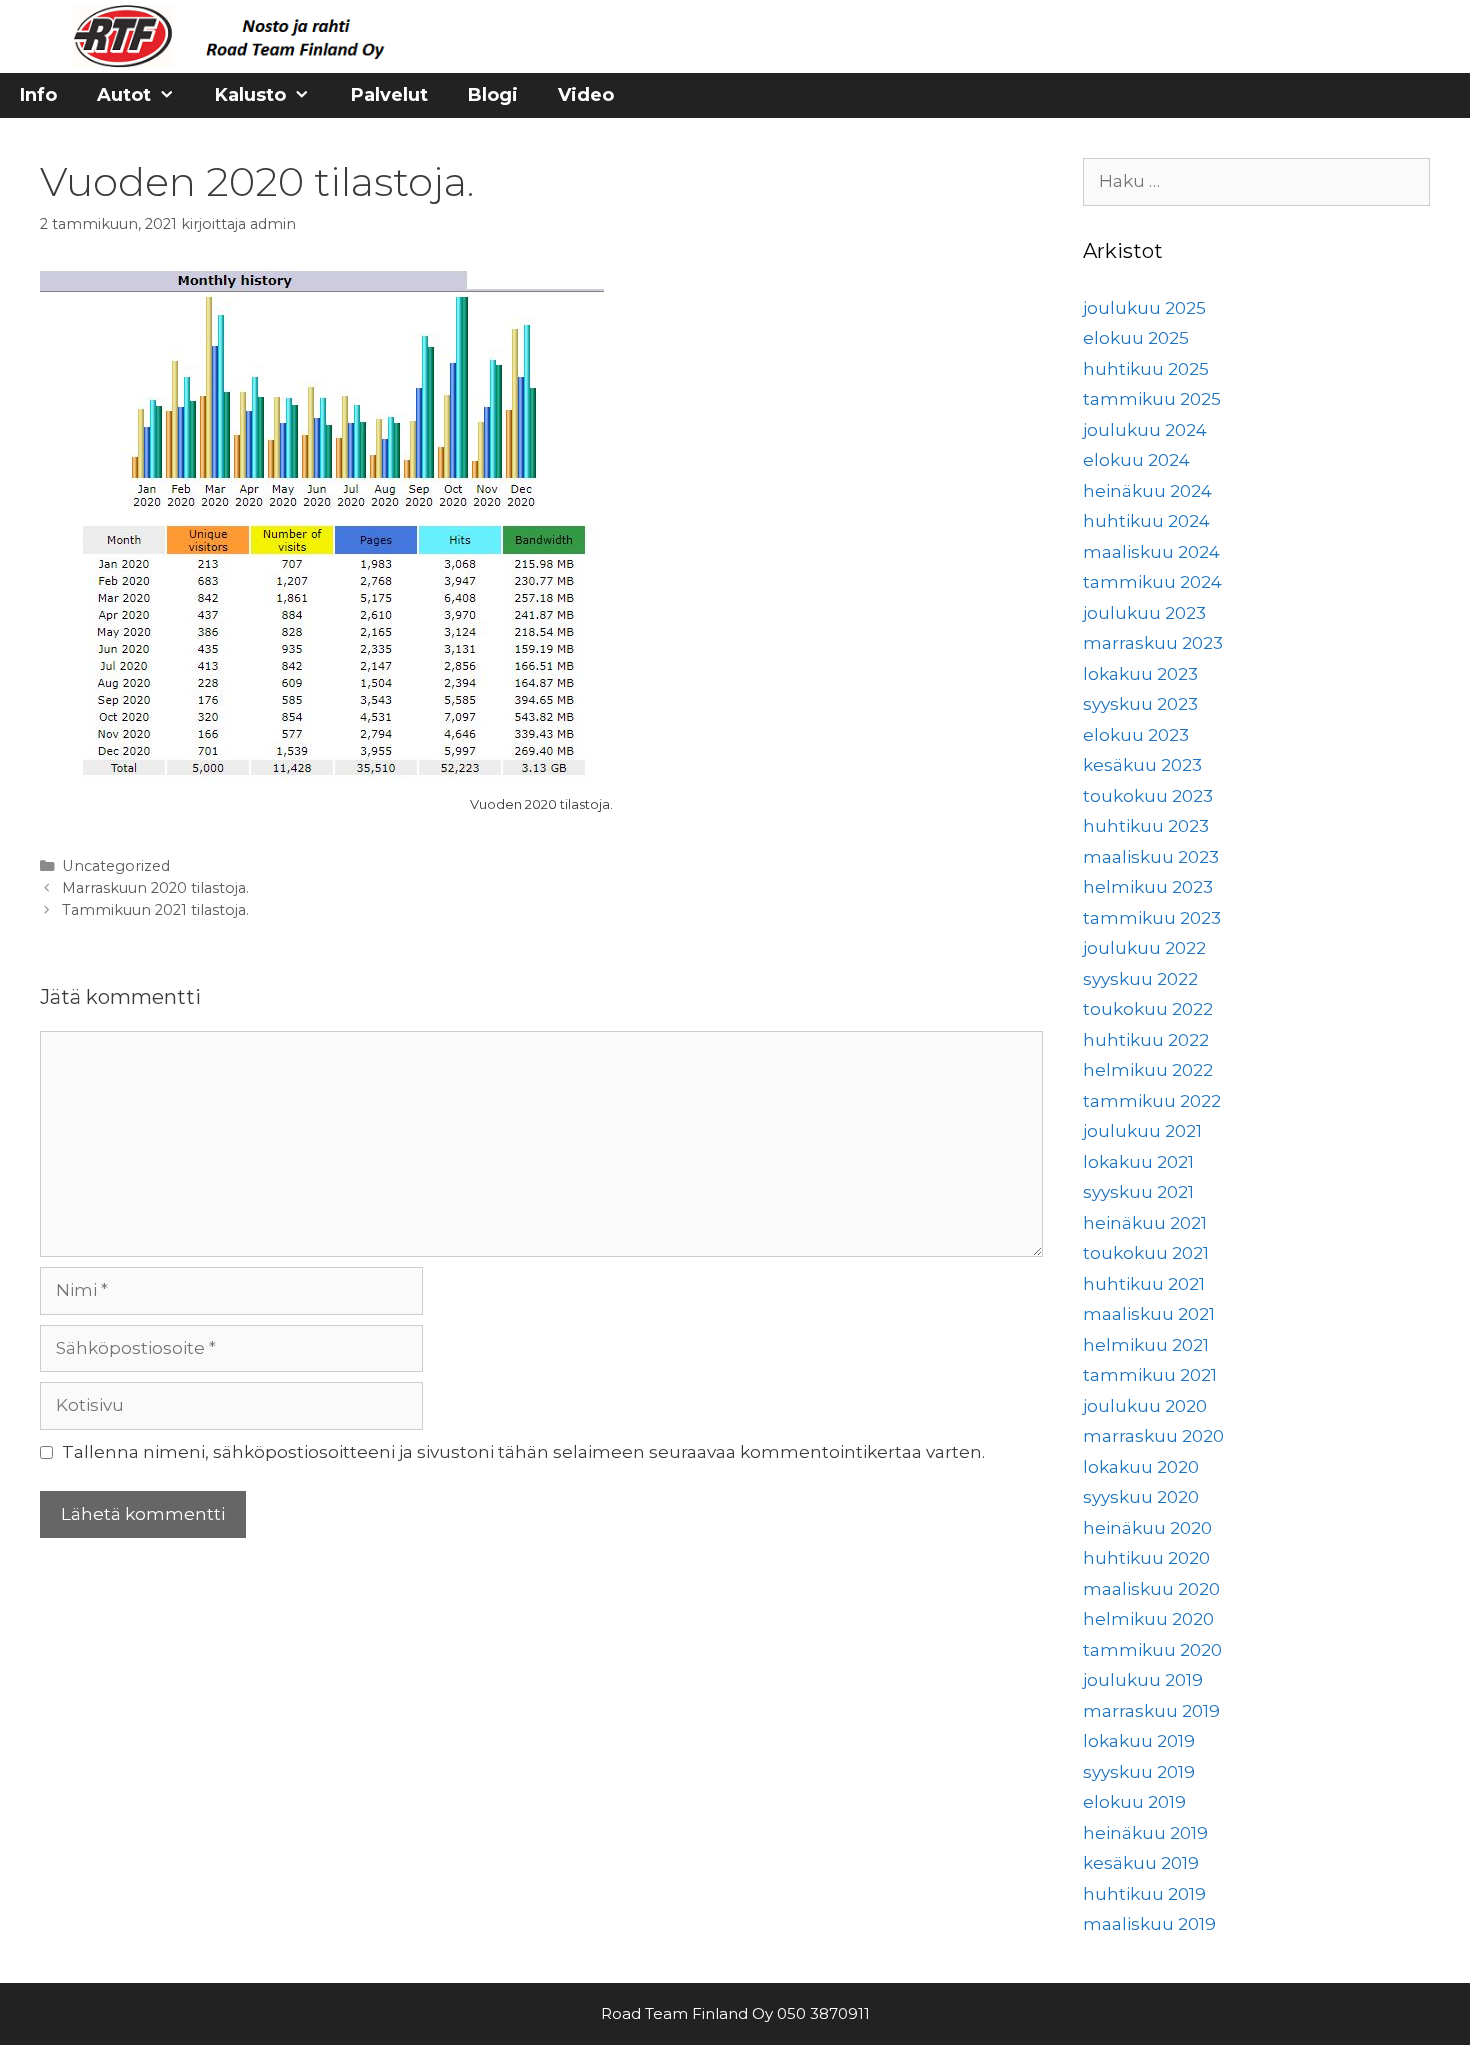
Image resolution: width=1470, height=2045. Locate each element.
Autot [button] (124, 95)
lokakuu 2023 (1140, 674)
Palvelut (389, 95)
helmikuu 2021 (1146, 1345)
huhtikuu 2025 (1146, 369)
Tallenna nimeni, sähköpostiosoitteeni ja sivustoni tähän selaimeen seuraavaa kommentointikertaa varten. (523, 1452)
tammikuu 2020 (1152, 1650)
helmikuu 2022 (1148, 1070)
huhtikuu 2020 (1146, 1558)
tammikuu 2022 (1152, 1101)
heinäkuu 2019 (1145, 1833)
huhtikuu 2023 (1146, 826)
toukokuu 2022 (1148, 1009)
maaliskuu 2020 (1151, 1589)
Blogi (493, 95)
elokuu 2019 (1134, 1802)
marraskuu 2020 (1153, 1436)
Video (586, 95)
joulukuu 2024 (1145, 430)
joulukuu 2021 (1142, 1131)
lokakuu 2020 (1141, 1467)
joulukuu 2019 (1143, 1680)
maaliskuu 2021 (1149, 1314)
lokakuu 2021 (1138, 1162)
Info (38, 95)
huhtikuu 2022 (1146, 1040)
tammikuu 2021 (1150, 1375)
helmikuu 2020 (1148, 1619)
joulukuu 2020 (1145, 1406)
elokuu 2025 (1136, 338)
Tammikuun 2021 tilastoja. (155, 910)
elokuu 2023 (1136, 735)
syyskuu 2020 (1141, 1497)
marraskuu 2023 (1153, 643)
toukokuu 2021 (1146, 1253)
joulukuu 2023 (1144, 613)
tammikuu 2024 (1152, 582)
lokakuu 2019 (1139, 1741)
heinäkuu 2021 (1145, 1223)
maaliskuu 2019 (1149, 1924)
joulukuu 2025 (1144, 308)
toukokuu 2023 (1148, 796)
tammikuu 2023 (1152, 918)
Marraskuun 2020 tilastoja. (155, 888)
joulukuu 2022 (1144, 948)
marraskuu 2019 (1151, 1711)
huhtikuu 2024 (1146, 521)
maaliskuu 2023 (1151, 857)
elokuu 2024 (1136, 460)
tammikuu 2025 (1152, 399)
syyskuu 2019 (1139, 1772)
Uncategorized (116, 866)
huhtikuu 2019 (1144, 1894)
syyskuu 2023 (1140, 704)
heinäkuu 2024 (1147, 491)
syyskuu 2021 (1138, 1192)
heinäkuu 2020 (1147, 1528)
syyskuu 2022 (1140, 979)
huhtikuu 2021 (1144, 1284)
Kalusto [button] (250, 95)
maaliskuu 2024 (1151, 552)
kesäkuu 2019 (1141, 1863)
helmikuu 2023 (1148, 887)
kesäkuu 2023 (1142, 765)
